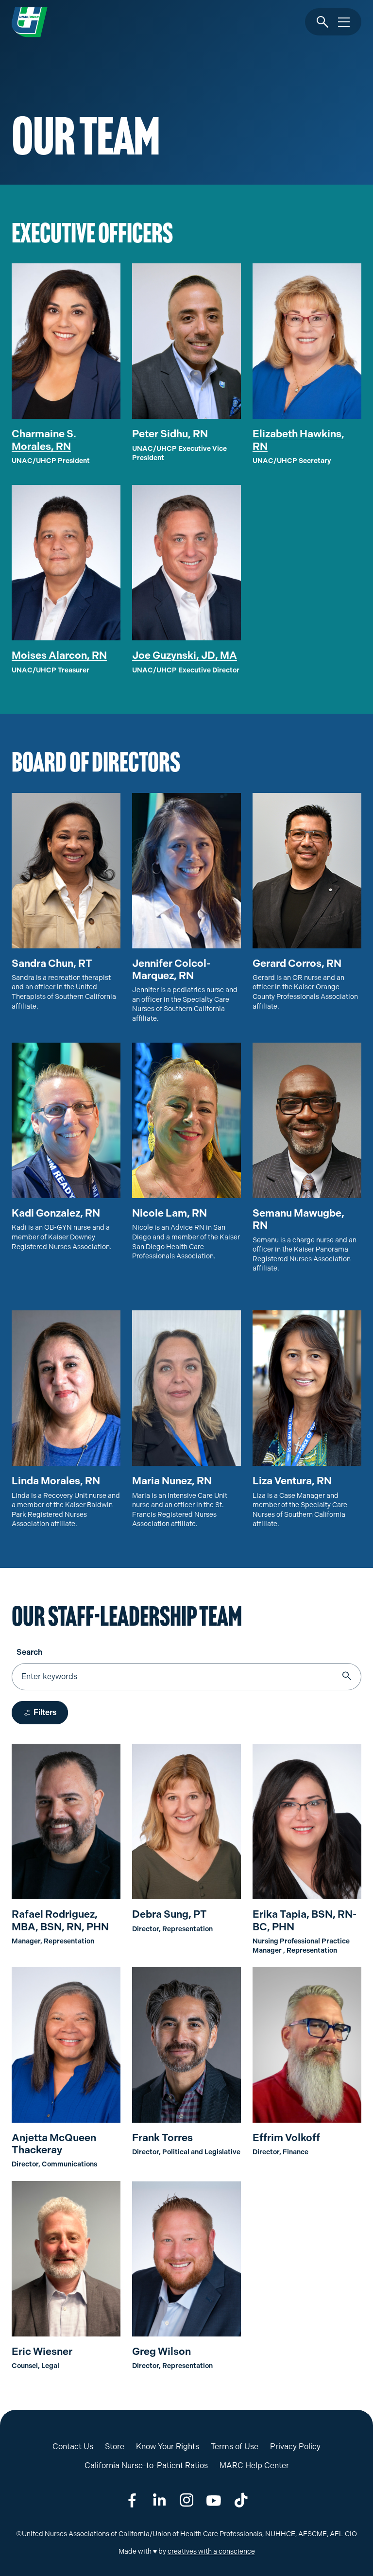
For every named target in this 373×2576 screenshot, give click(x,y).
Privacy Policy (295, 2447)
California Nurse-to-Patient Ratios (146, 2465)
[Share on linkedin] (159, 2500)
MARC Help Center (254, 2465)
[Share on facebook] (132, 2500)
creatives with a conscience (211, 2551)
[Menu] (344, 22)
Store (115, 2447)
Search (29, 1652)
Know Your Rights (168, 2447)
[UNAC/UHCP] (30, 22)
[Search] (322, 22)
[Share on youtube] (214, 2500)
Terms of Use (235, 2447)
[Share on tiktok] (241, 2500)
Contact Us (73, 2447)
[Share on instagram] (186, 2500)
